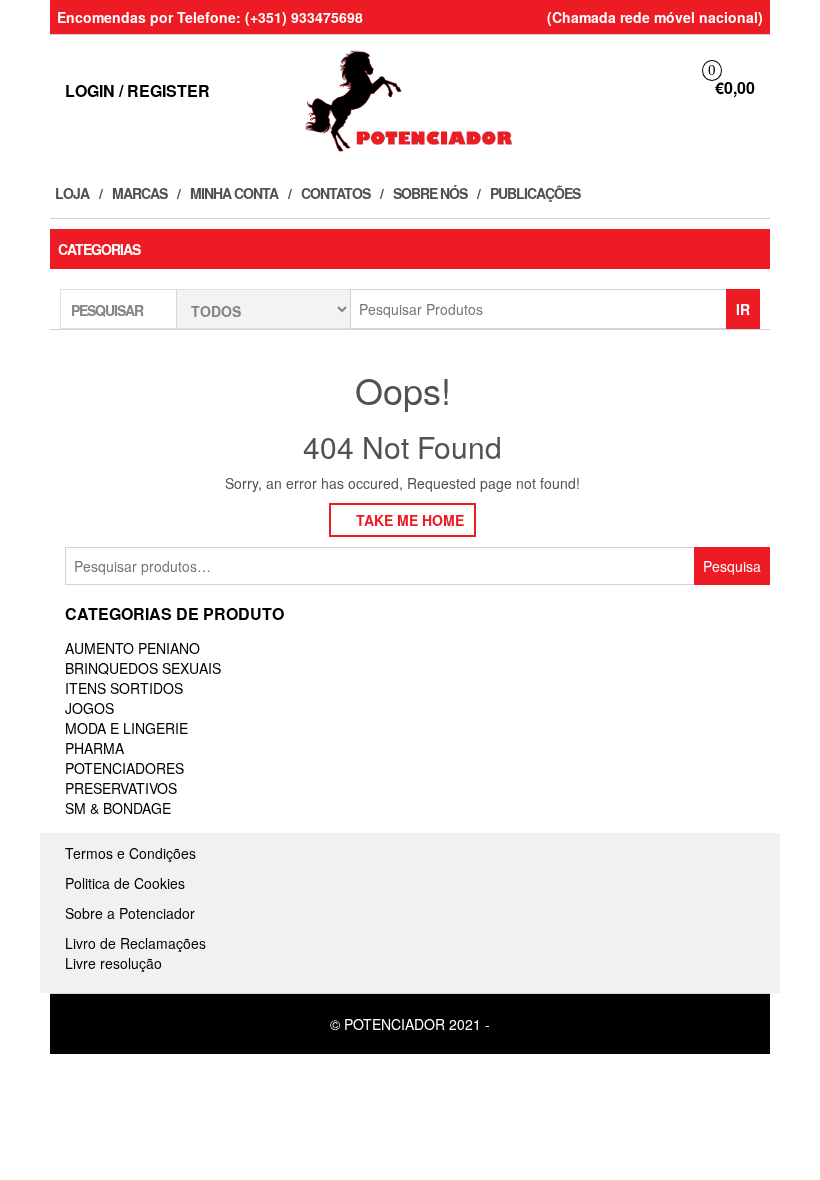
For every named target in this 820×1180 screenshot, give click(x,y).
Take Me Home (408, 520)
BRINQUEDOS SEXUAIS (143, 668)
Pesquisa (732, 566)
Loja (72, 193)
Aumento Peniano (132, 648)
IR (743, 309)
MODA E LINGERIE (126, 728)
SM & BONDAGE (118, 808)
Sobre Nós (430, 193)
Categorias (99, 249)
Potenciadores (124, 768)
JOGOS (89, 708)
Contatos (335, 193)
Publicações (535, 193)
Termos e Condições (130, 853)
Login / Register (137, 90)
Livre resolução (113, 963)
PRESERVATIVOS (121, 788)
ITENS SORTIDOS (124, 688)
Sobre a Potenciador (130, 913)
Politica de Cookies (125, 883)
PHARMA (94, 748)
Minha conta (234, 193)
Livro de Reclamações (135, 943)
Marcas (139, 193)
